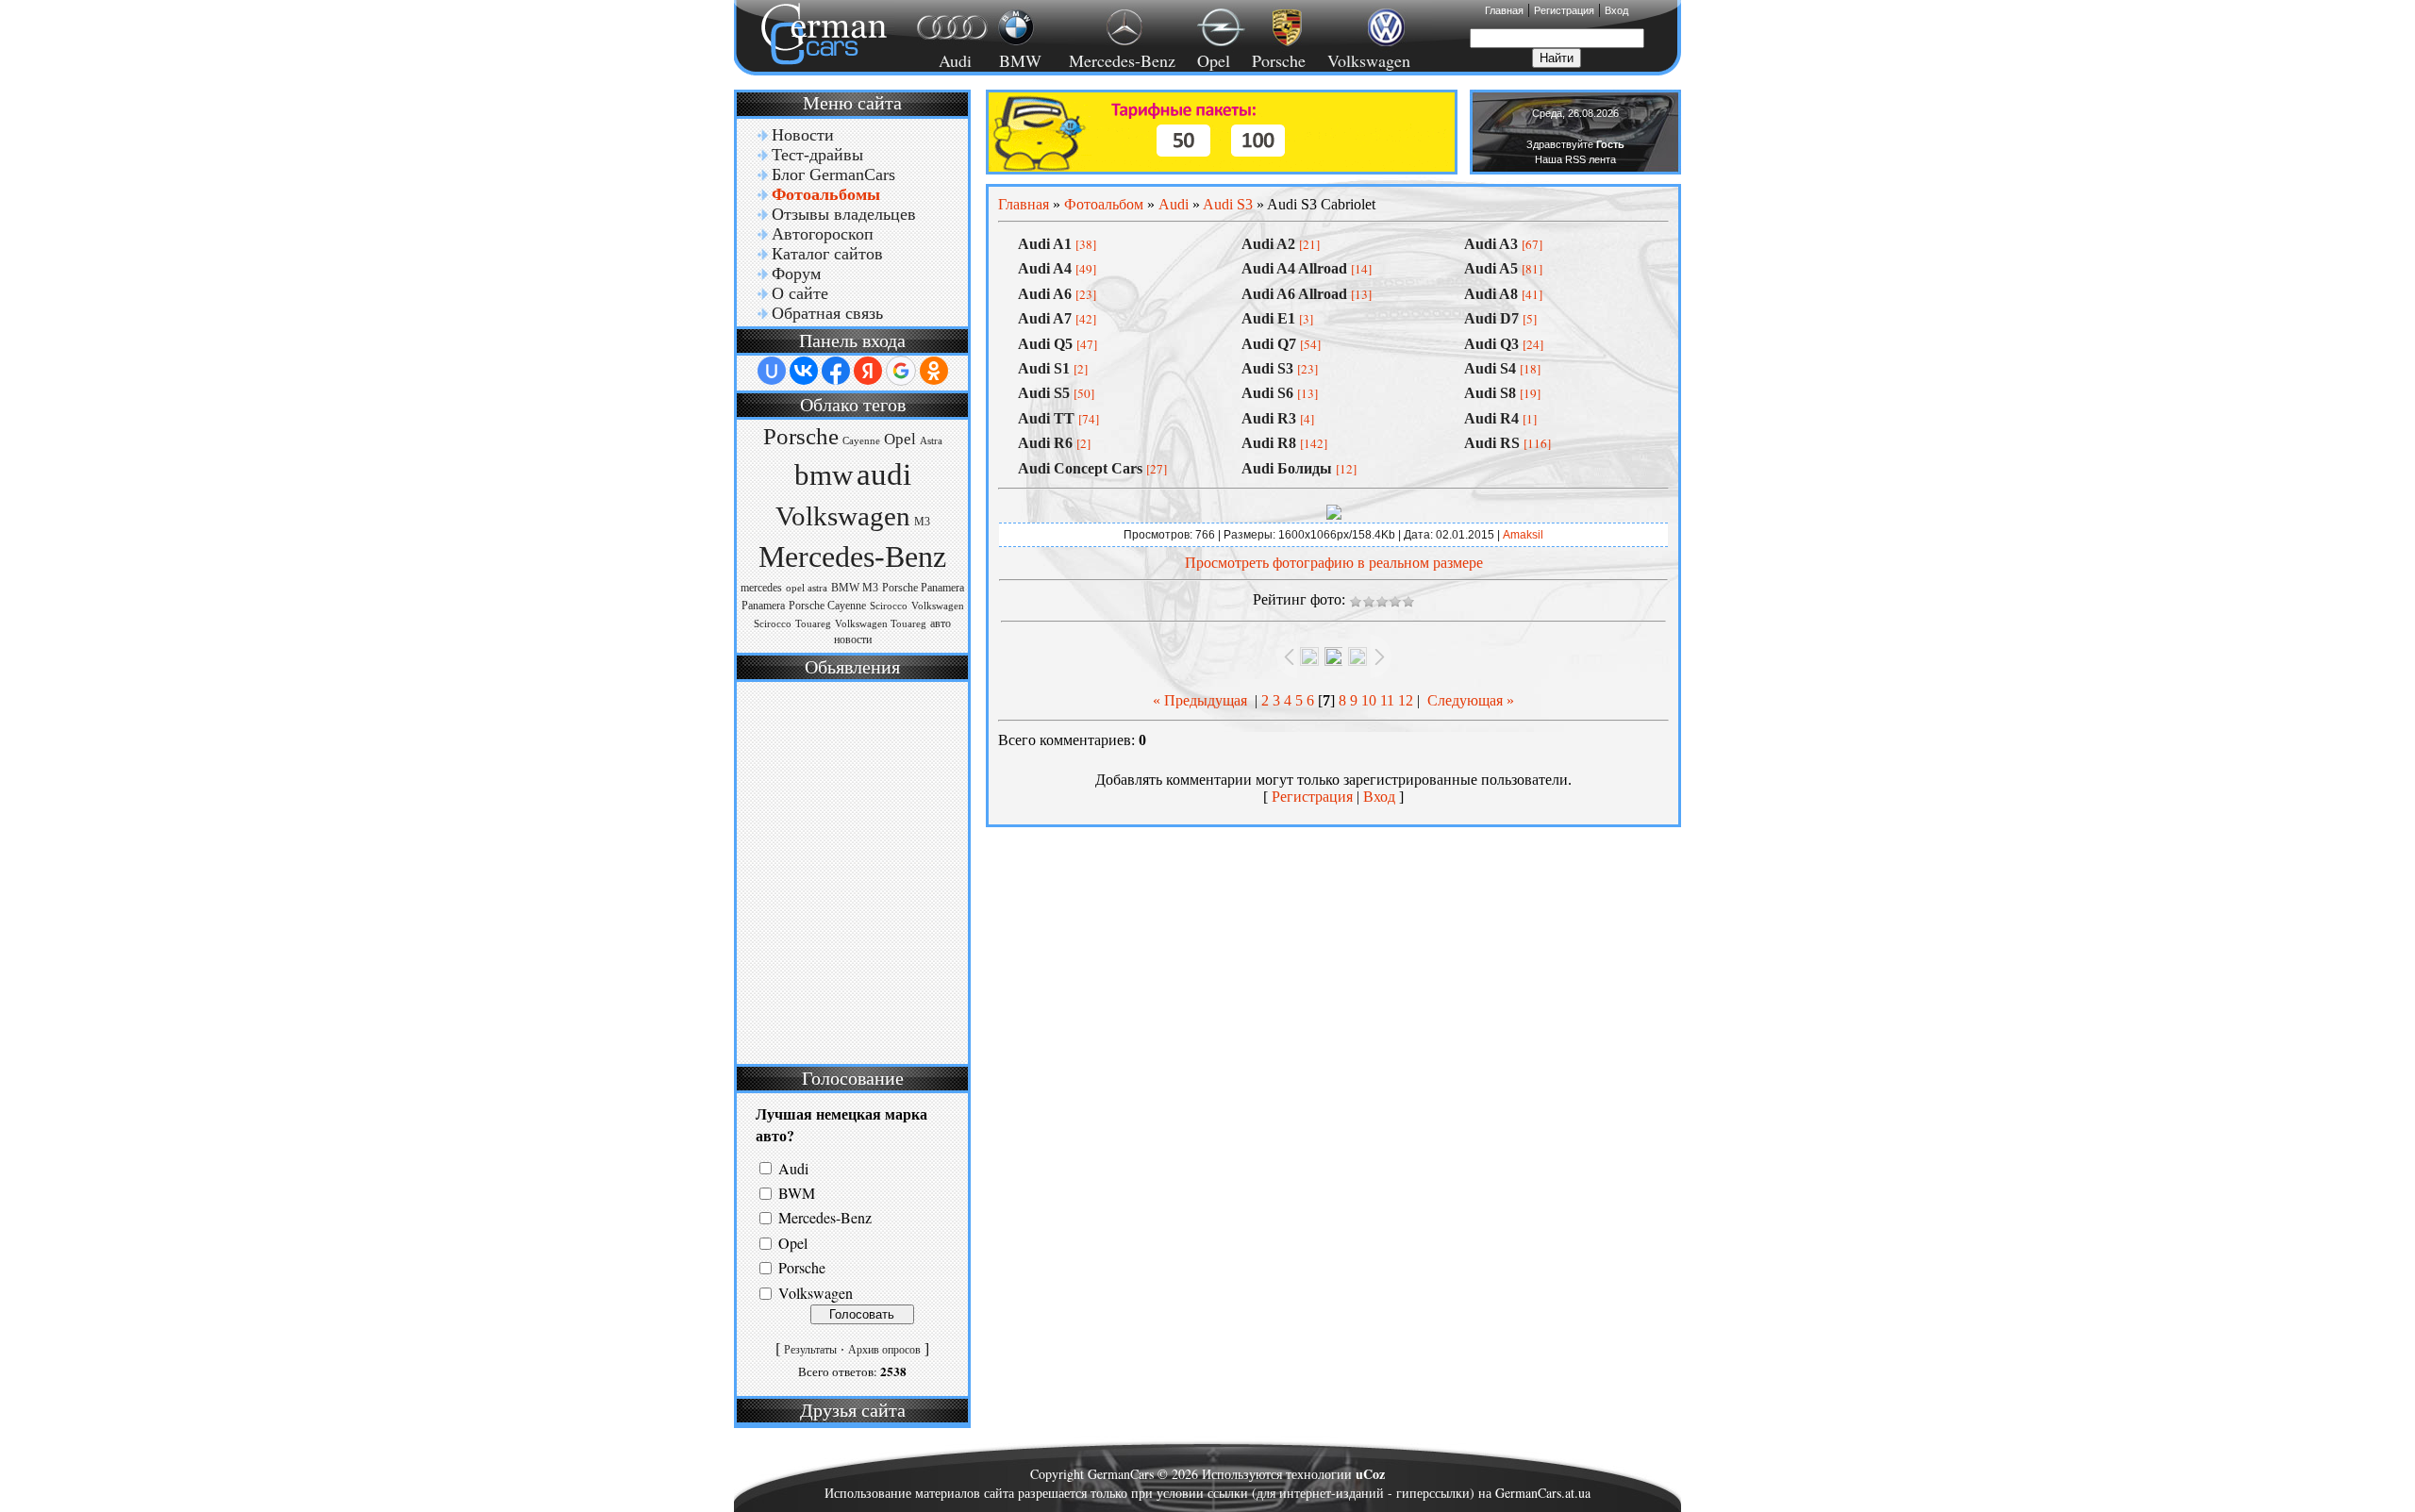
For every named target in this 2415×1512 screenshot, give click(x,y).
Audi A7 (1045, 318)
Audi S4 (1490, 368)
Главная (1504, 10)
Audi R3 (1269, 418)
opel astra (807, 588)
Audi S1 (1044, 368)
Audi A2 (1268, 244)
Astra (931, 441)
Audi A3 (1491, 244)
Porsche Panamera (923, 588)
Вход (1616, 10)
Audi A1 (1045, 244)
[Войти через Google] (901, 371)
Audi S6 (1267, 393)
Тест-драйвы (817, 155)
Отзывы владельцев (844, 214)
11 (1387, 700)
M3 (922, 522)
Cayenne (861, 441)
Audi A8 (1491, 294)
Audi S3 (1228, 204)
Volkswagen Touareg (881, 624)
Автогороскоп (823, 234)
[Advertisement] (850, 871)
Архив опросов (884, 1350)
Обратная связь (827, 313)
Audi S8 (1490, 393)
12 (1406, 700)
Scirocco (889, 606)
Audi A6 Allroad (1294, 294)
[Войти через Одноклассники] (934, 371)
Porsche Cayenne (827, 606)
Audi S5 (1044, 393)
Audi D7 (1491, 318)
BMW (1017, 60)
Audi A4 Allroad (1294, 268)
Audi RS (1492, 443)
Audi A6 (1045, 294)
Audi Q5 (1045, 344)
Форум (796, 274)
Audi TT (1046, 418)
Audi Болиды (1287, 468)
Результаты (810, 1350)
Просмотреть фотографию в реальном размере (1334, 563)
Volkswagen (1369, 60)
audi (884, 474)
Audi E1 (1268, 318)
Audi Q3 (1491, 344)
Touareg (813, 624)
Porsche (1279, 60)
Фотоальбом (1104, 204)
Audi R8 (1269, 443)
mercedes (761, 588)
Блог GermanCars (833, 174)
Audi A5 (1491, 268)
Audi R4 (1491, 418)
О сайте (800, 293)
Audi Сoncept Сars (1080, 468)
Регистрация (1564, 10)
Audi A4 (1045, 268)
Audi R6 (1045, 443)
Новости (803, 135)
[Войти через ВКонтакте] (804, 371)
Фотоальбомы (826, 194)
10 (1369, 700)
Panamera (763, 606)
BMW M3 (855, 588)
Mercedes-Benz (1119, 60)
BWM (797, 1193)
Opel (1214, 60)
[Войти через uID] (772, 371)
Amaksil (1523, 535)
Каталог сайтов (827, 254)
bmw (824, 475)
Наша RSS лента (1575, 159)
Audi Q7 (1269, 344)
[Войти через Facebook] (836, 371)
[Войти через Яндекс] (868, 371)
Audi (944, 60)
